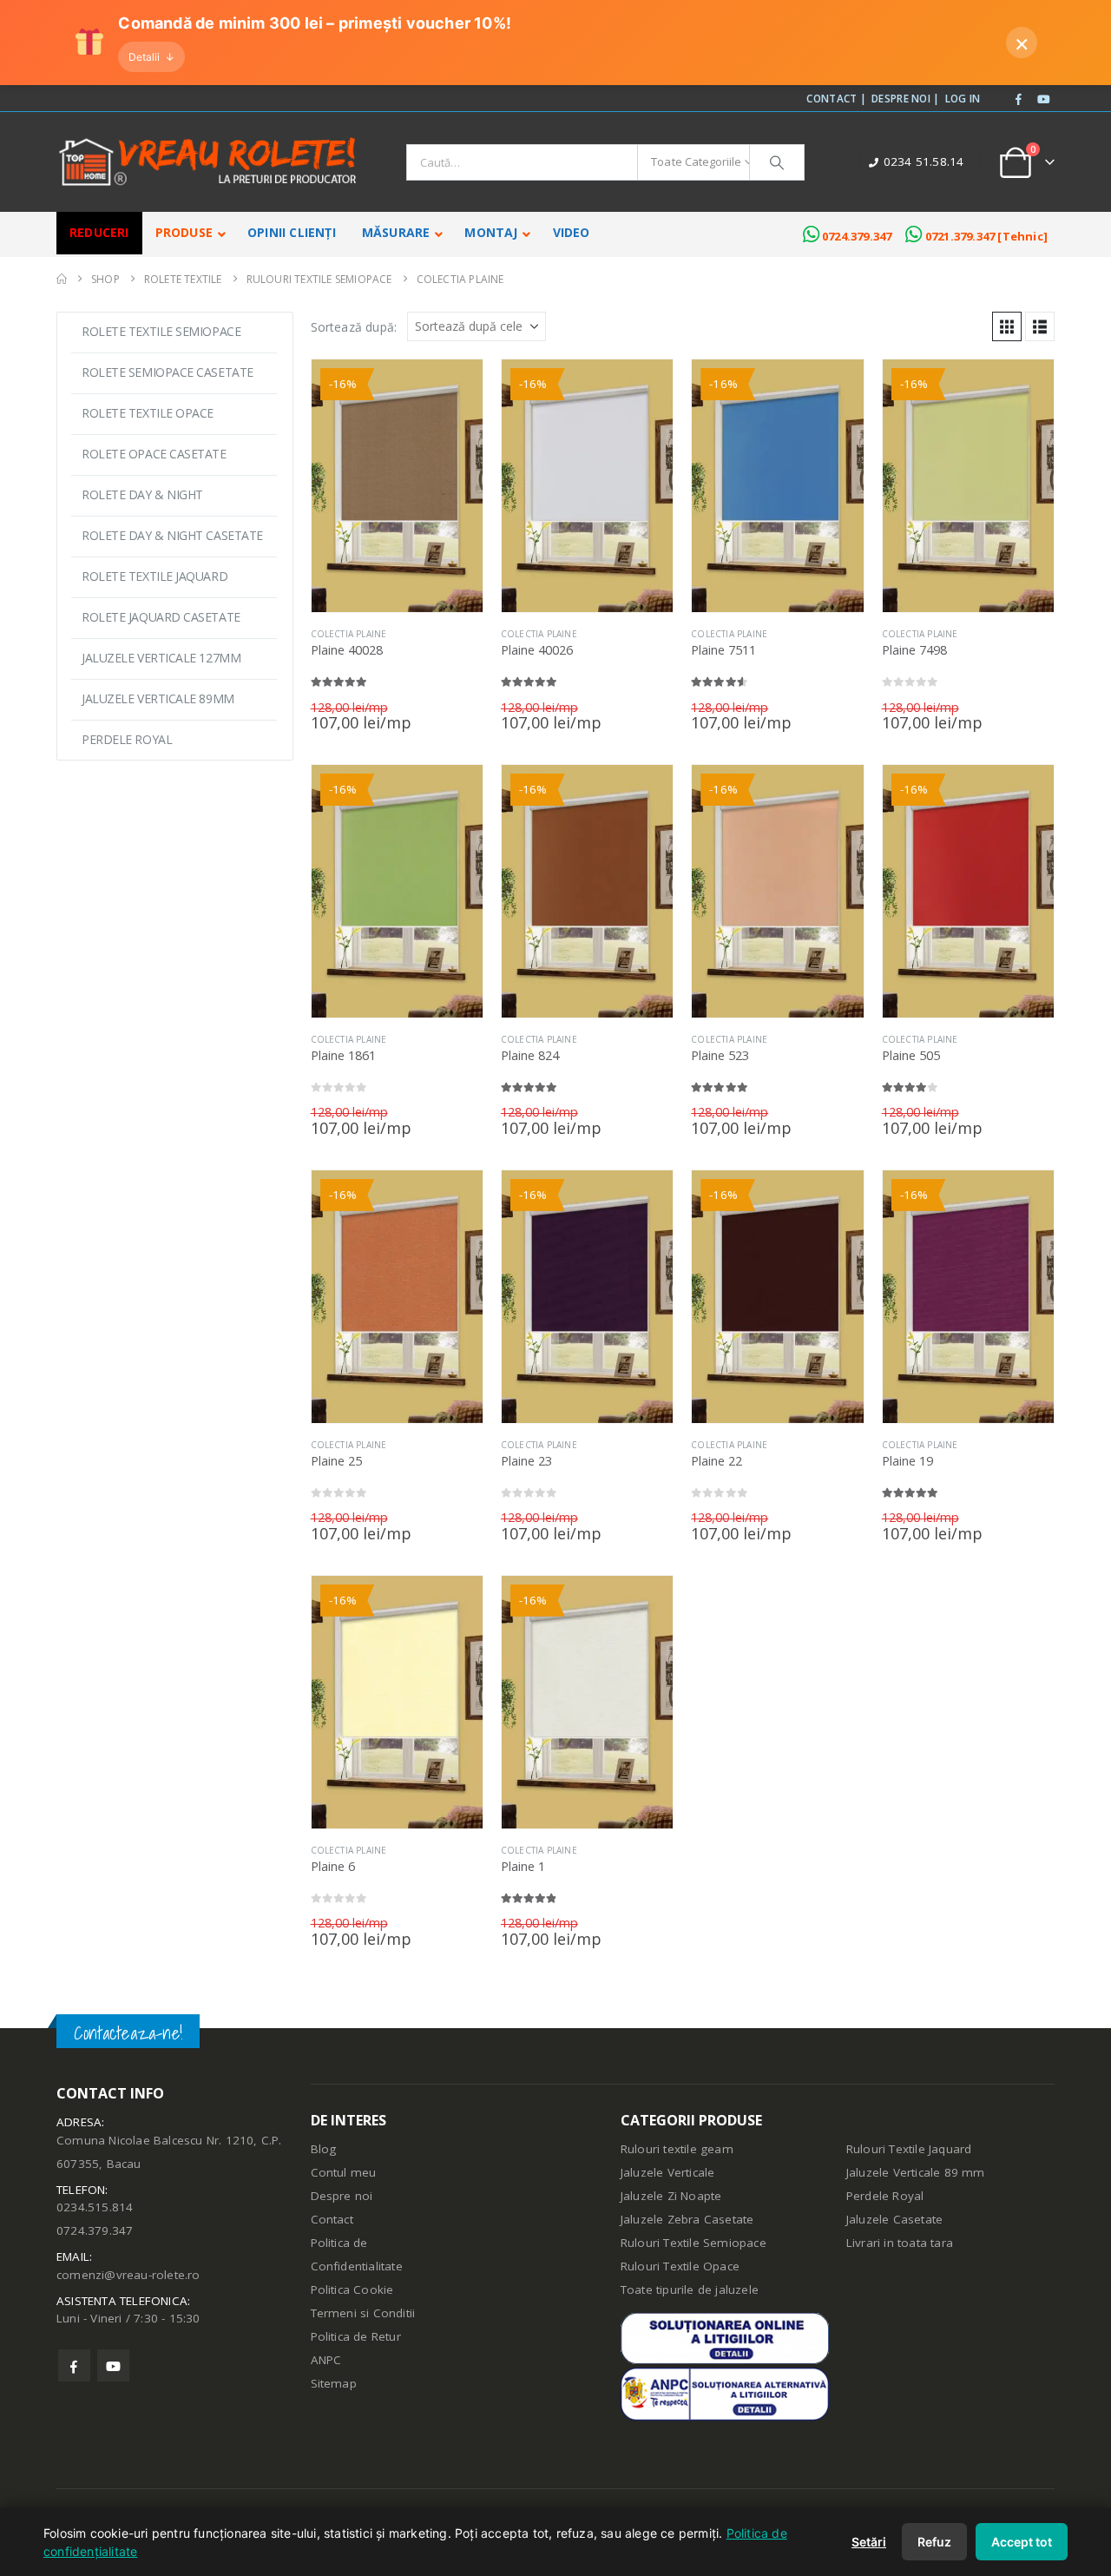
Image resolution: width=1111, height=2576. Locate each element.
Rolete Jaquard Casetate (161, 617)
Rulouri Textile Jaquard (909, 2149)
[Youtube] (1043, 100)
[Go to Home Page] (62, 279)
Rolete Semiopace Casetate (168, 372)
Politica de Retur (356, 2336)
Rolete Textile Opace (148, 413)
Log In (963, 98)
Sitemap (334, 2383)
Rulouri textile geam (677, 2149)
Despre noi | (906, 98)
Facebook (74, 2365)
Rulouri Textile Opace (680, 2266)
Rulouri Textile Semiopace (694, 2243)
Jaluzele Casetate (894, 2219)
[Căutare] (777, 162)
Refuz (934, 2542)
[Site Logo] (208, 162)
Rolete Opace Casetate (154, 454)
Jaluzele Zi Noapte (671, 2196)
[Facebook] (1019, 100)
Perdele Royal (127, 739)
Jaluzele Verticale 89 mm (916, 2172)
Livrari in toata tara (900, 2243)
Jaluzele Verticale (668, 2172)
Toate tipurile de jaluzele (690, 2289)
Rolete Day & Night (142, 494)
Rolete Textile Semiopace (161, 331)
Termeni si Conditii (363, 2313)
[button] (1007, 326)
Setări (869, 2542)
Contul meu (344, 2172)
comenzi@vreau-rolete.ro (128, 2275)
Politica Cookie (352, 2289)
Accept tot (1022, 2542)
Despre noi (342, 2196)
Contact (332, 2219)
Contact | (836, 98)
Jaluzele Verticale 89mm (158, 698)
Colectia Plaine (349, 634)
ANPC (326, 2360)
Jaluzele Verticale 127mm (161, 658)
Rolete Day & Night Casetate (172, 535)
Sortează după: (354, 327)
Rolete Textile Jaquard (154, 576)
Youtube (113, 2365)
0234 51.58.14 (924, 161)
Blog (324, 2149)
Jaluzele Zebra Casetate (687, 2219)
